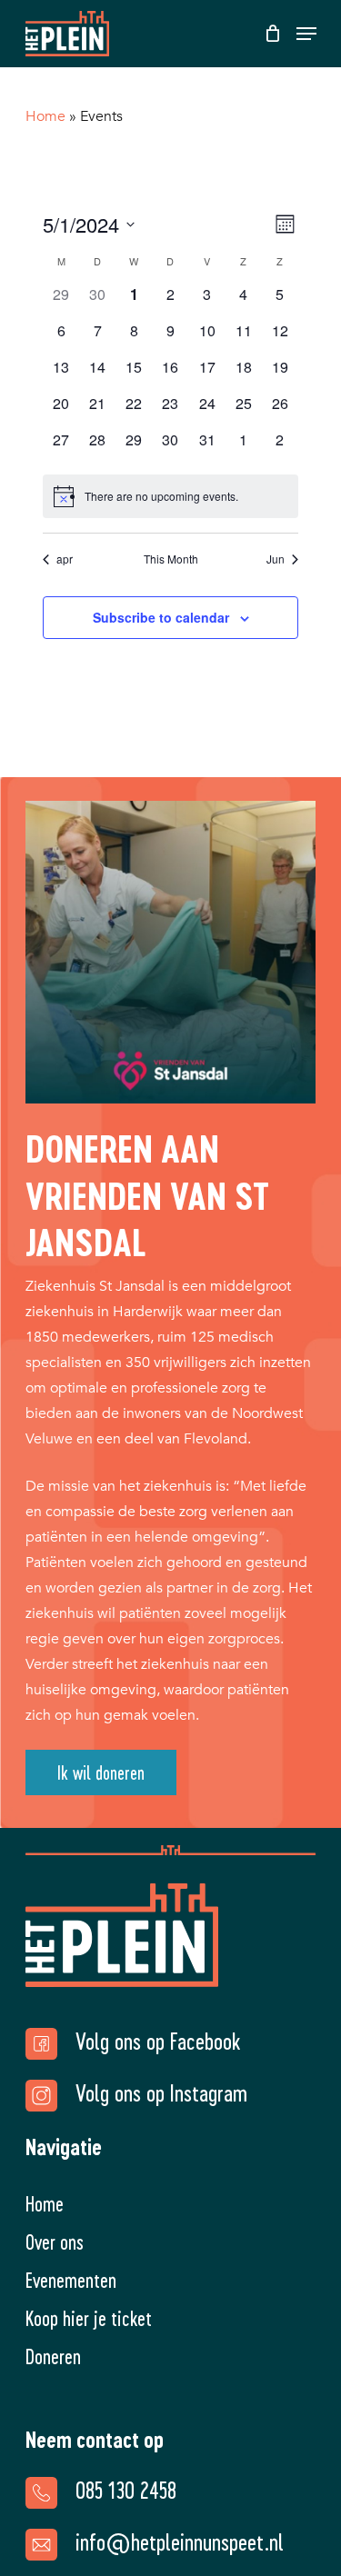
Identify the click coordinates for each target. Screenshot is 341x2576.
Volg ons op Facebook (158, 2041)
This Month (171, 559)
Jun (276, 559)
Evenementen (71, 2280)
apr (65, 559)
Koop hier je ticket (89, 2318)
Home (45, 116)
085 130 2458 (126, 2490)
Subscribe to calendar (161, 617)
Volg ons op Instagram (161, 2092)
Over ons (55, 2242)
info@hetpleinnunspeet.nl (180, 2541)
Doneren (53, 2356)
